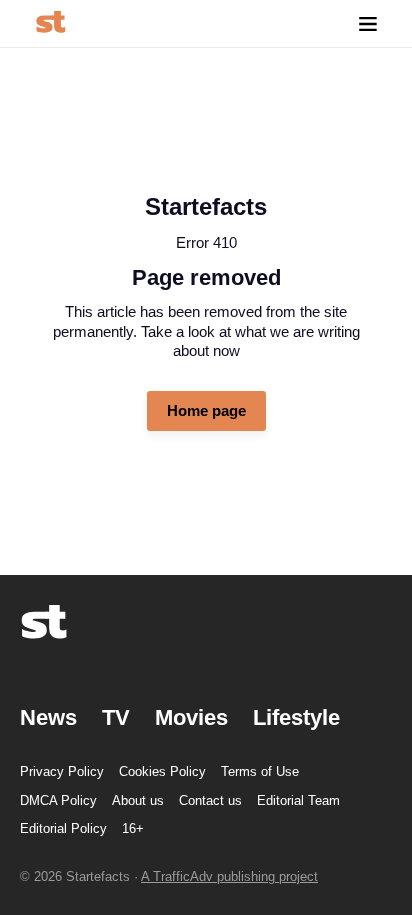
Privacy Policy (62, 771)
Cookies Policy (162, 771)
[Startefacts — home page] (50, 23)
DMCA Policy (58, 800)
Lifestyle (296, 717)
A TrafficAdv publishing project (229, 876)
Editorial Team (298, 800)
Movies (191, 717)
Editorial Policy (63, 828)
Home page (206, 410)
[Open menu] (368, 23)
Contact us (210, 800)
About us (138, 800)
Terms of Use (260, 771)
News (48, 717)
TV (116, 717)
